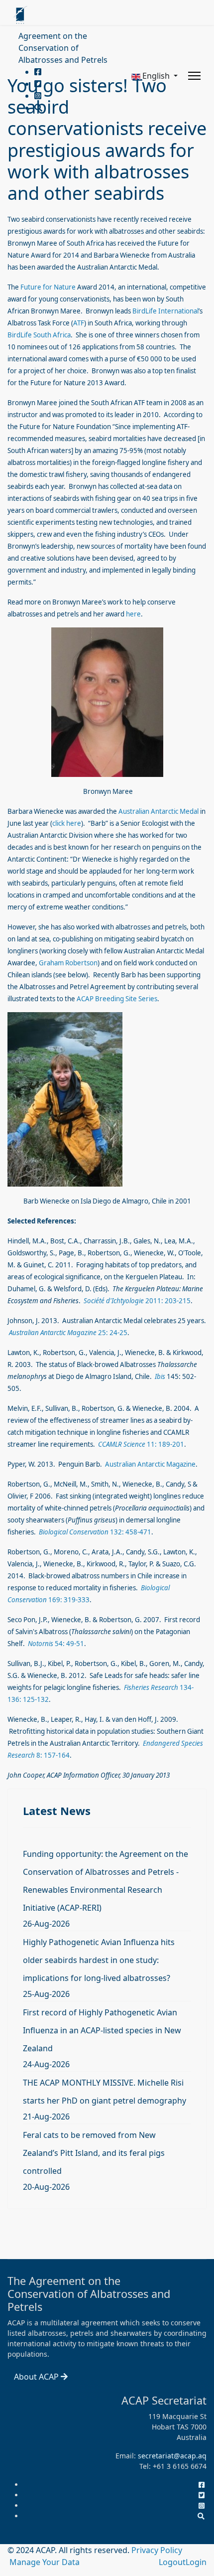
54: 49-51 (56, 1644)
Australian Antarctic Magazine (150, 1464)
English (156, 76)
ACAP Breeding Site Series (117, 999)
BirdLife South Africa (39, 335)
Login (196, 2562)
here (133, 614)
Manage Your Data (45, 2562)
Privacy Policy (157, 2550)
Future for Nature (48, 287)
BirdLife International (165, 311)
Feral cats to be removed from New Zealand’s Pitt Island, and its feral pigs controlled (94, 2153)
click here (67, 823)
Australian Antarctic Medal (159, 811)
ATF (79, 323)
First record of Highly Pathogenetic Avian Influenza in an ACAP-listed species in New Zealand (102, 2030)
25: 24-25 (68, 1333)
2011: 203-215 (137, 1301)
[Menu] (194, 76)
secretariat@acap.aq (172, 2456)
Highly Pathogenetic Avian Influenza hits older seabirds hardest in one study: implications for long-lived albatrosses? (99, 1960)
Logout (172, 2562)
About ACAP (37, 2377)
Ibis (160, 1376)
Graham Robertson (68, 963)
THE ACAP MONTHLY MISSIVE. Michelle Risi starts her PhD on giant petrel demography (105, 2092)
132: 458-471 (95, 1532)
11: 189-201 (141, 1444)
